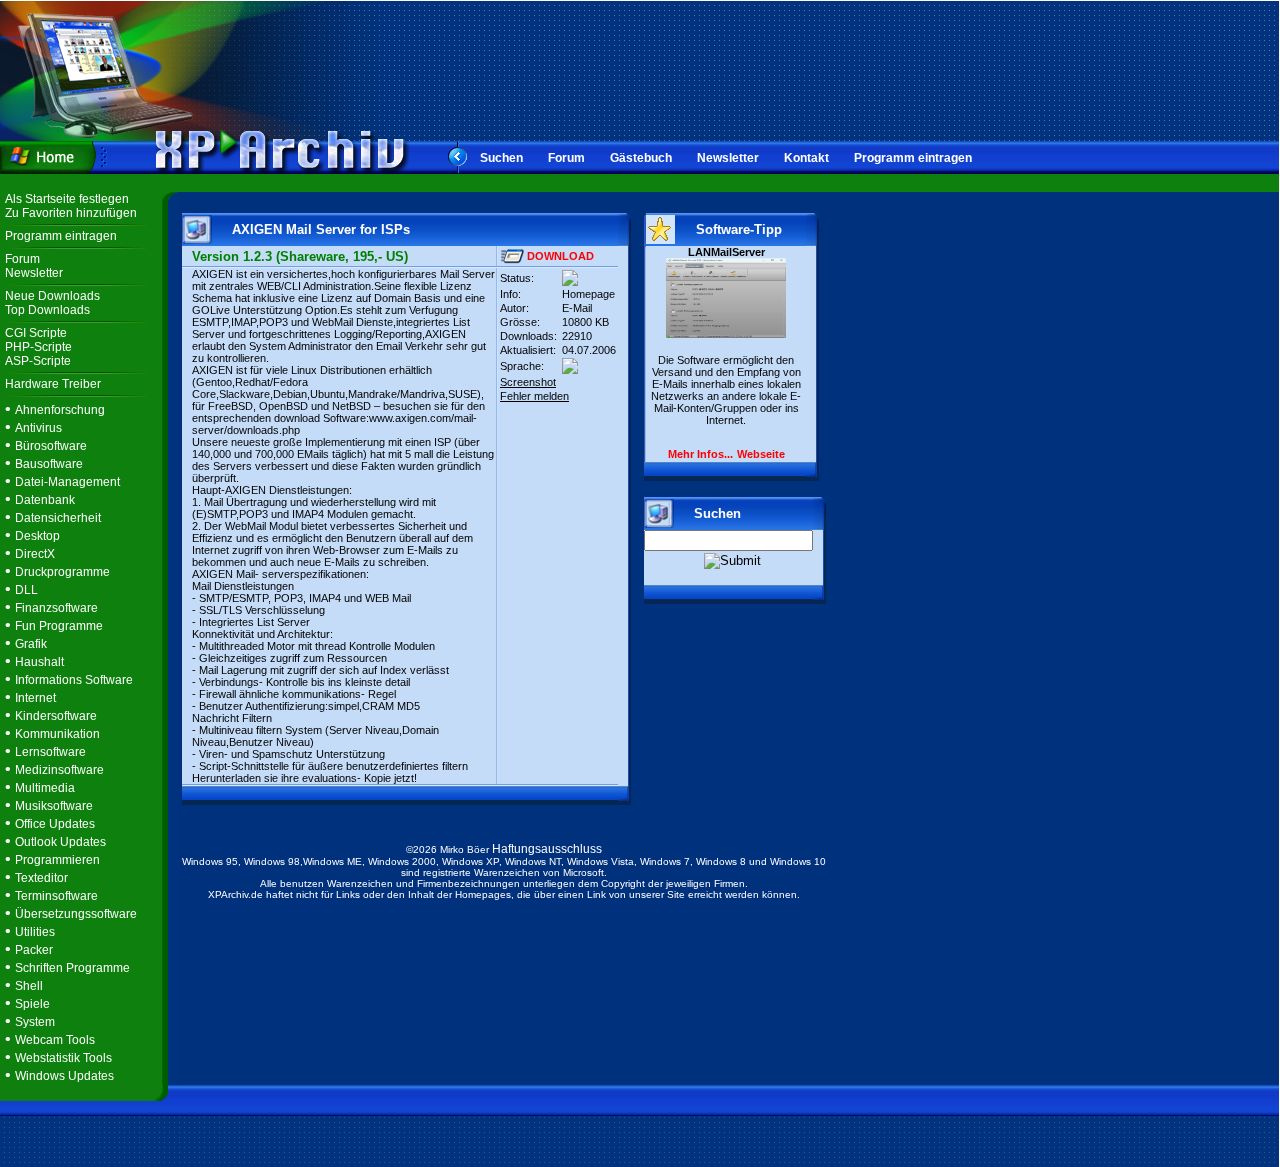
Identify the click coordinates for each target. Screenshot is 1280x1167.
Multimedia (45, 788)
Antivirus (38, 428)
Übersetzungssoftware (76, 914)
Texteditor (41, 878)
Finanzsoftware (56, 608)
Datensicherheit (58, 518)
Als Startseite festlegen (67, 199)
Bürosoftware (51, 446)
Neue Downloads (52, 296)
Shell (29, 986)
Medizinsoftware (59, 770)
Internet (35, 698)
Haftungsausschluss (547, 849)
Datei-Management (67, 482)
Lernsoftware (50, 752)
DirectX (35, 554)
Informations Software (74, 680)
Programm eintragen (913, 158)
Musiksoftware (54, 806)
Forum (566, 158)
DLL (26, 590)
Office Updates (55, 824)
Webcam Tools (55, 1040)
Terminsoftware (56, 896)
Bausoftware (49, 464)
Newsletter (728, 158)
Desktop (37, 536)
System (35, 1022)
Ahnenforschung (60, 410)
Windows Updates (64, 1076)
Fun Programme (59, 626)
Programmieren (57, 860)
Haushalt (39, 662)
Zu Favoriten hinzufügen (71, 213)
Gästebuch (641, 158)
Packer (34, 950)
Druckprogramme (62, 572)
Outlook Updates (60, 842)
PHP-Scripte (38, 347)
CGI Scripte (36, 333)
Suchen (501, 158)
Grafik (31, 644)
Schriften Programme (72, 968)
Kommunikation (57, 734)
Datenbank (45, 500)
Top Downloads (47, 310)
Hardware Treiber (53, 384)
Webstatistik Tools (63, 1058)
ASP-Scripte (38, 361)
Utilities (35, 932)
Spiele (32, 1004)
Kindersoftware (56, 716)
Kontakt (806, 158)
